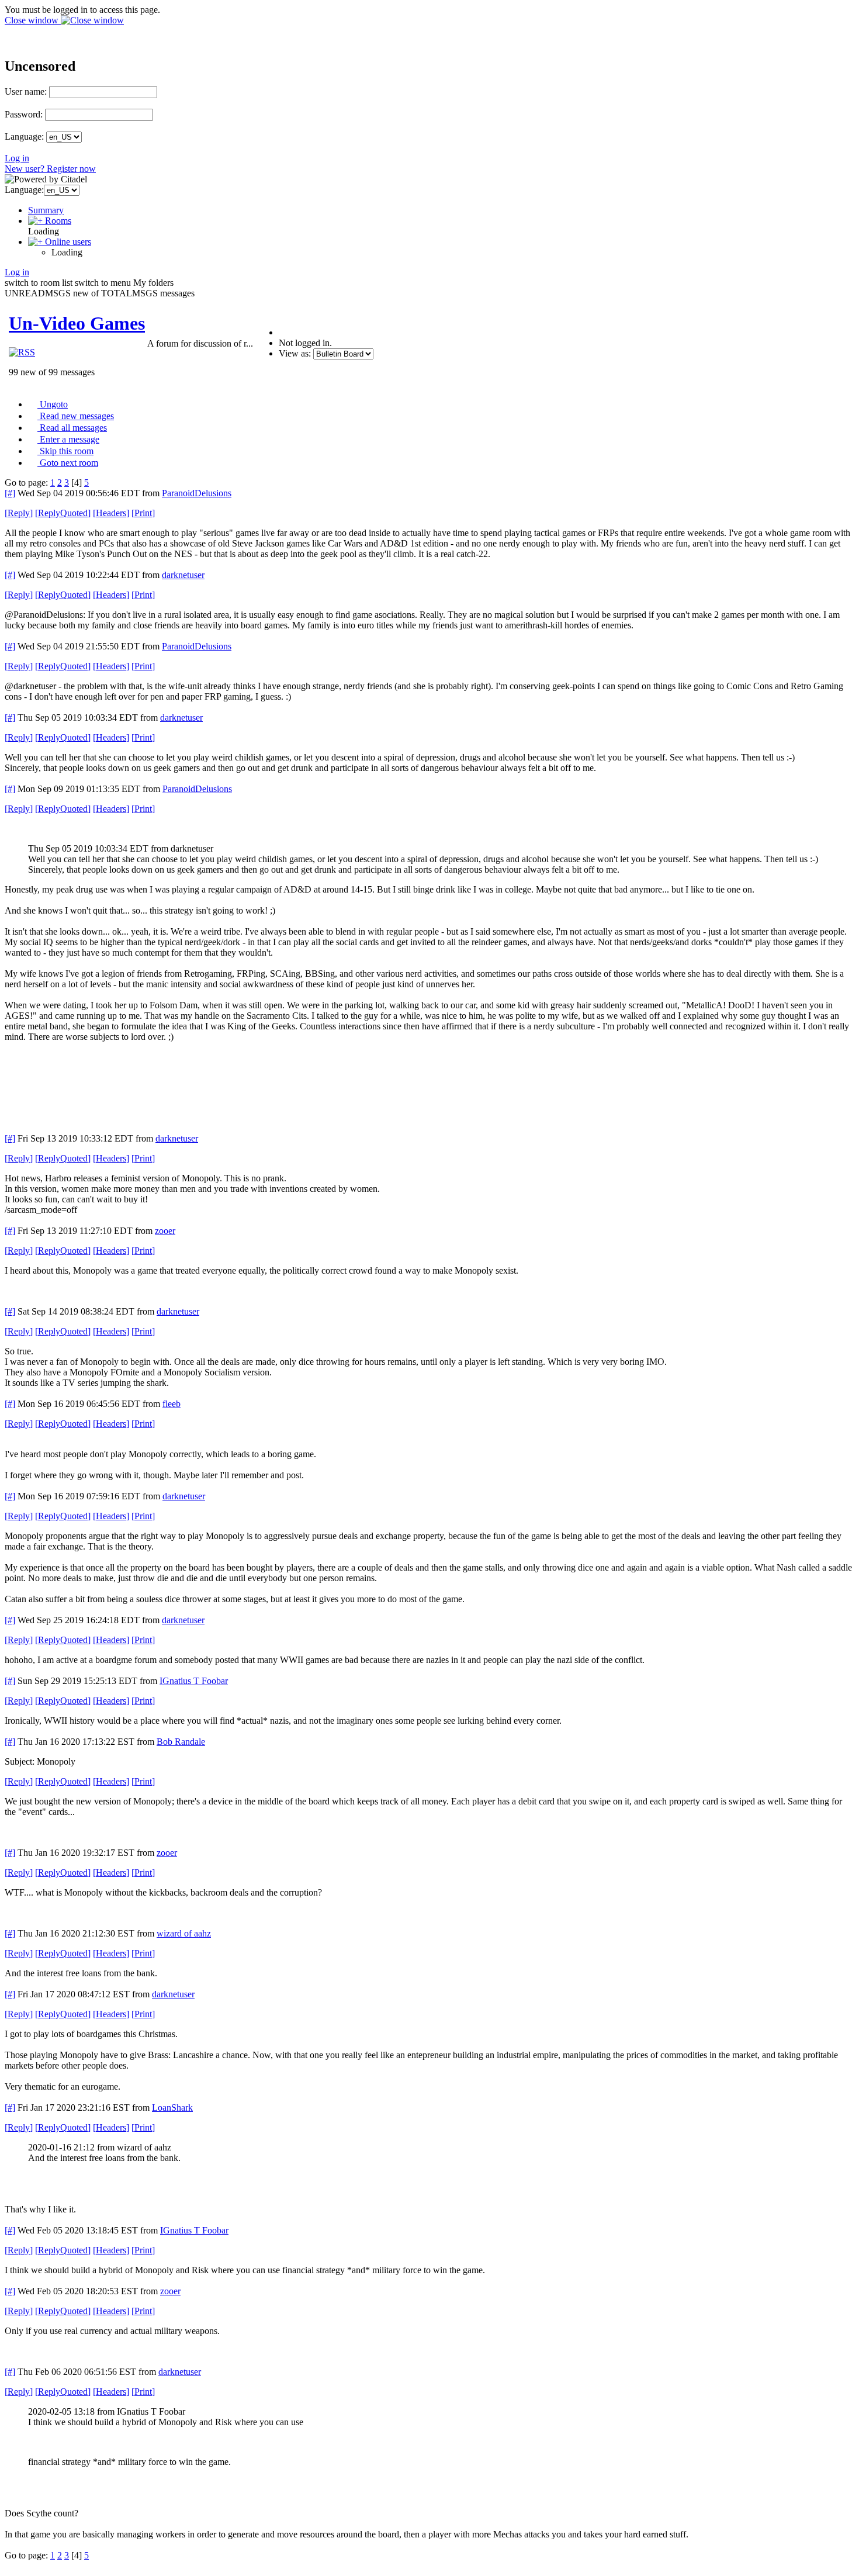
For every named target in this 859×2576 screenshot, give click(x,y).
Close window (33, 20)
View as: (295, 353)
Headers (111, 513)
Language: (24, 136)
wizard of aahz (184, 1933)
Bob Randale (181, 1742)
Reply (19, 513)
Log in (17, 158)
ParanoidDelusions (197, 493)
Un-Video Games (77, 323)
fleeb (172, 1404)
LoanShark (172, 2108)
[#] (10, 493)
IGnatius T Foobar (194, 1681)
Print (143, 513)
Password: (24, 114)
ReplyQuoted (63, 513)
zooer (165, 1231)
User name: (26, 91)
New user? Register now (50, 169)
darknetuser (183, 575)
